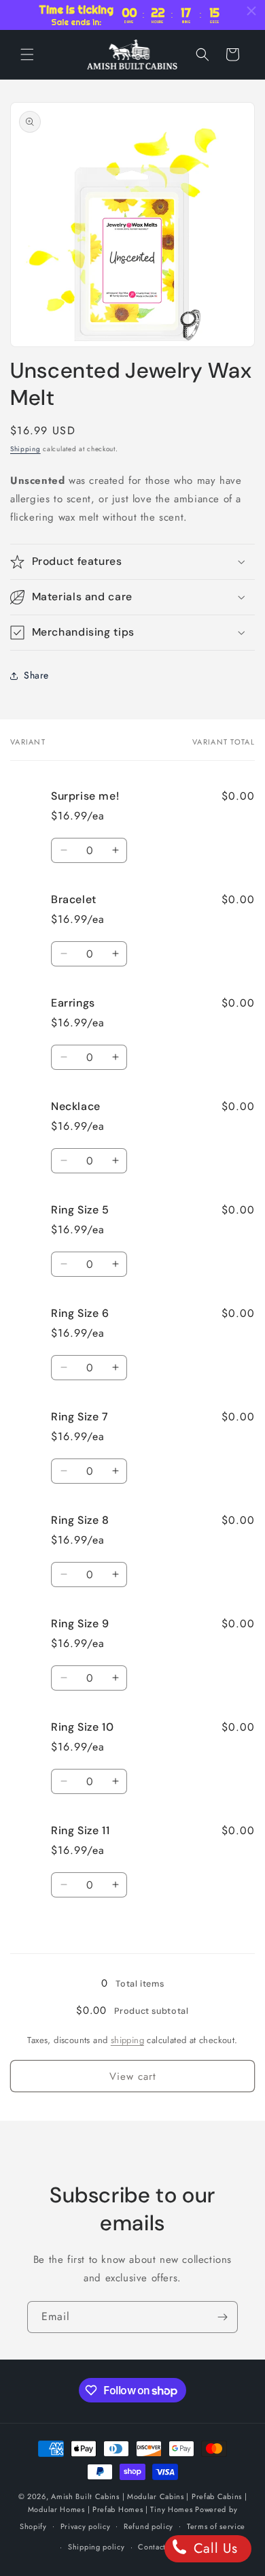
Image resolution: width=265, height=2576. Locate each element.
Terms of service (216, 2526)
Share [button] (36, 675)
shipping (127, 2040)
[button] (27, 54)
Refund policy (148, 2526)
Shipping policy (96, 2547)
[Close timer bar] (251, 11)
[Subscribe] (222, 2317)
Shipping (25, 449)
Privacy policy (86, 2526)
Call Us (213, 2548)
